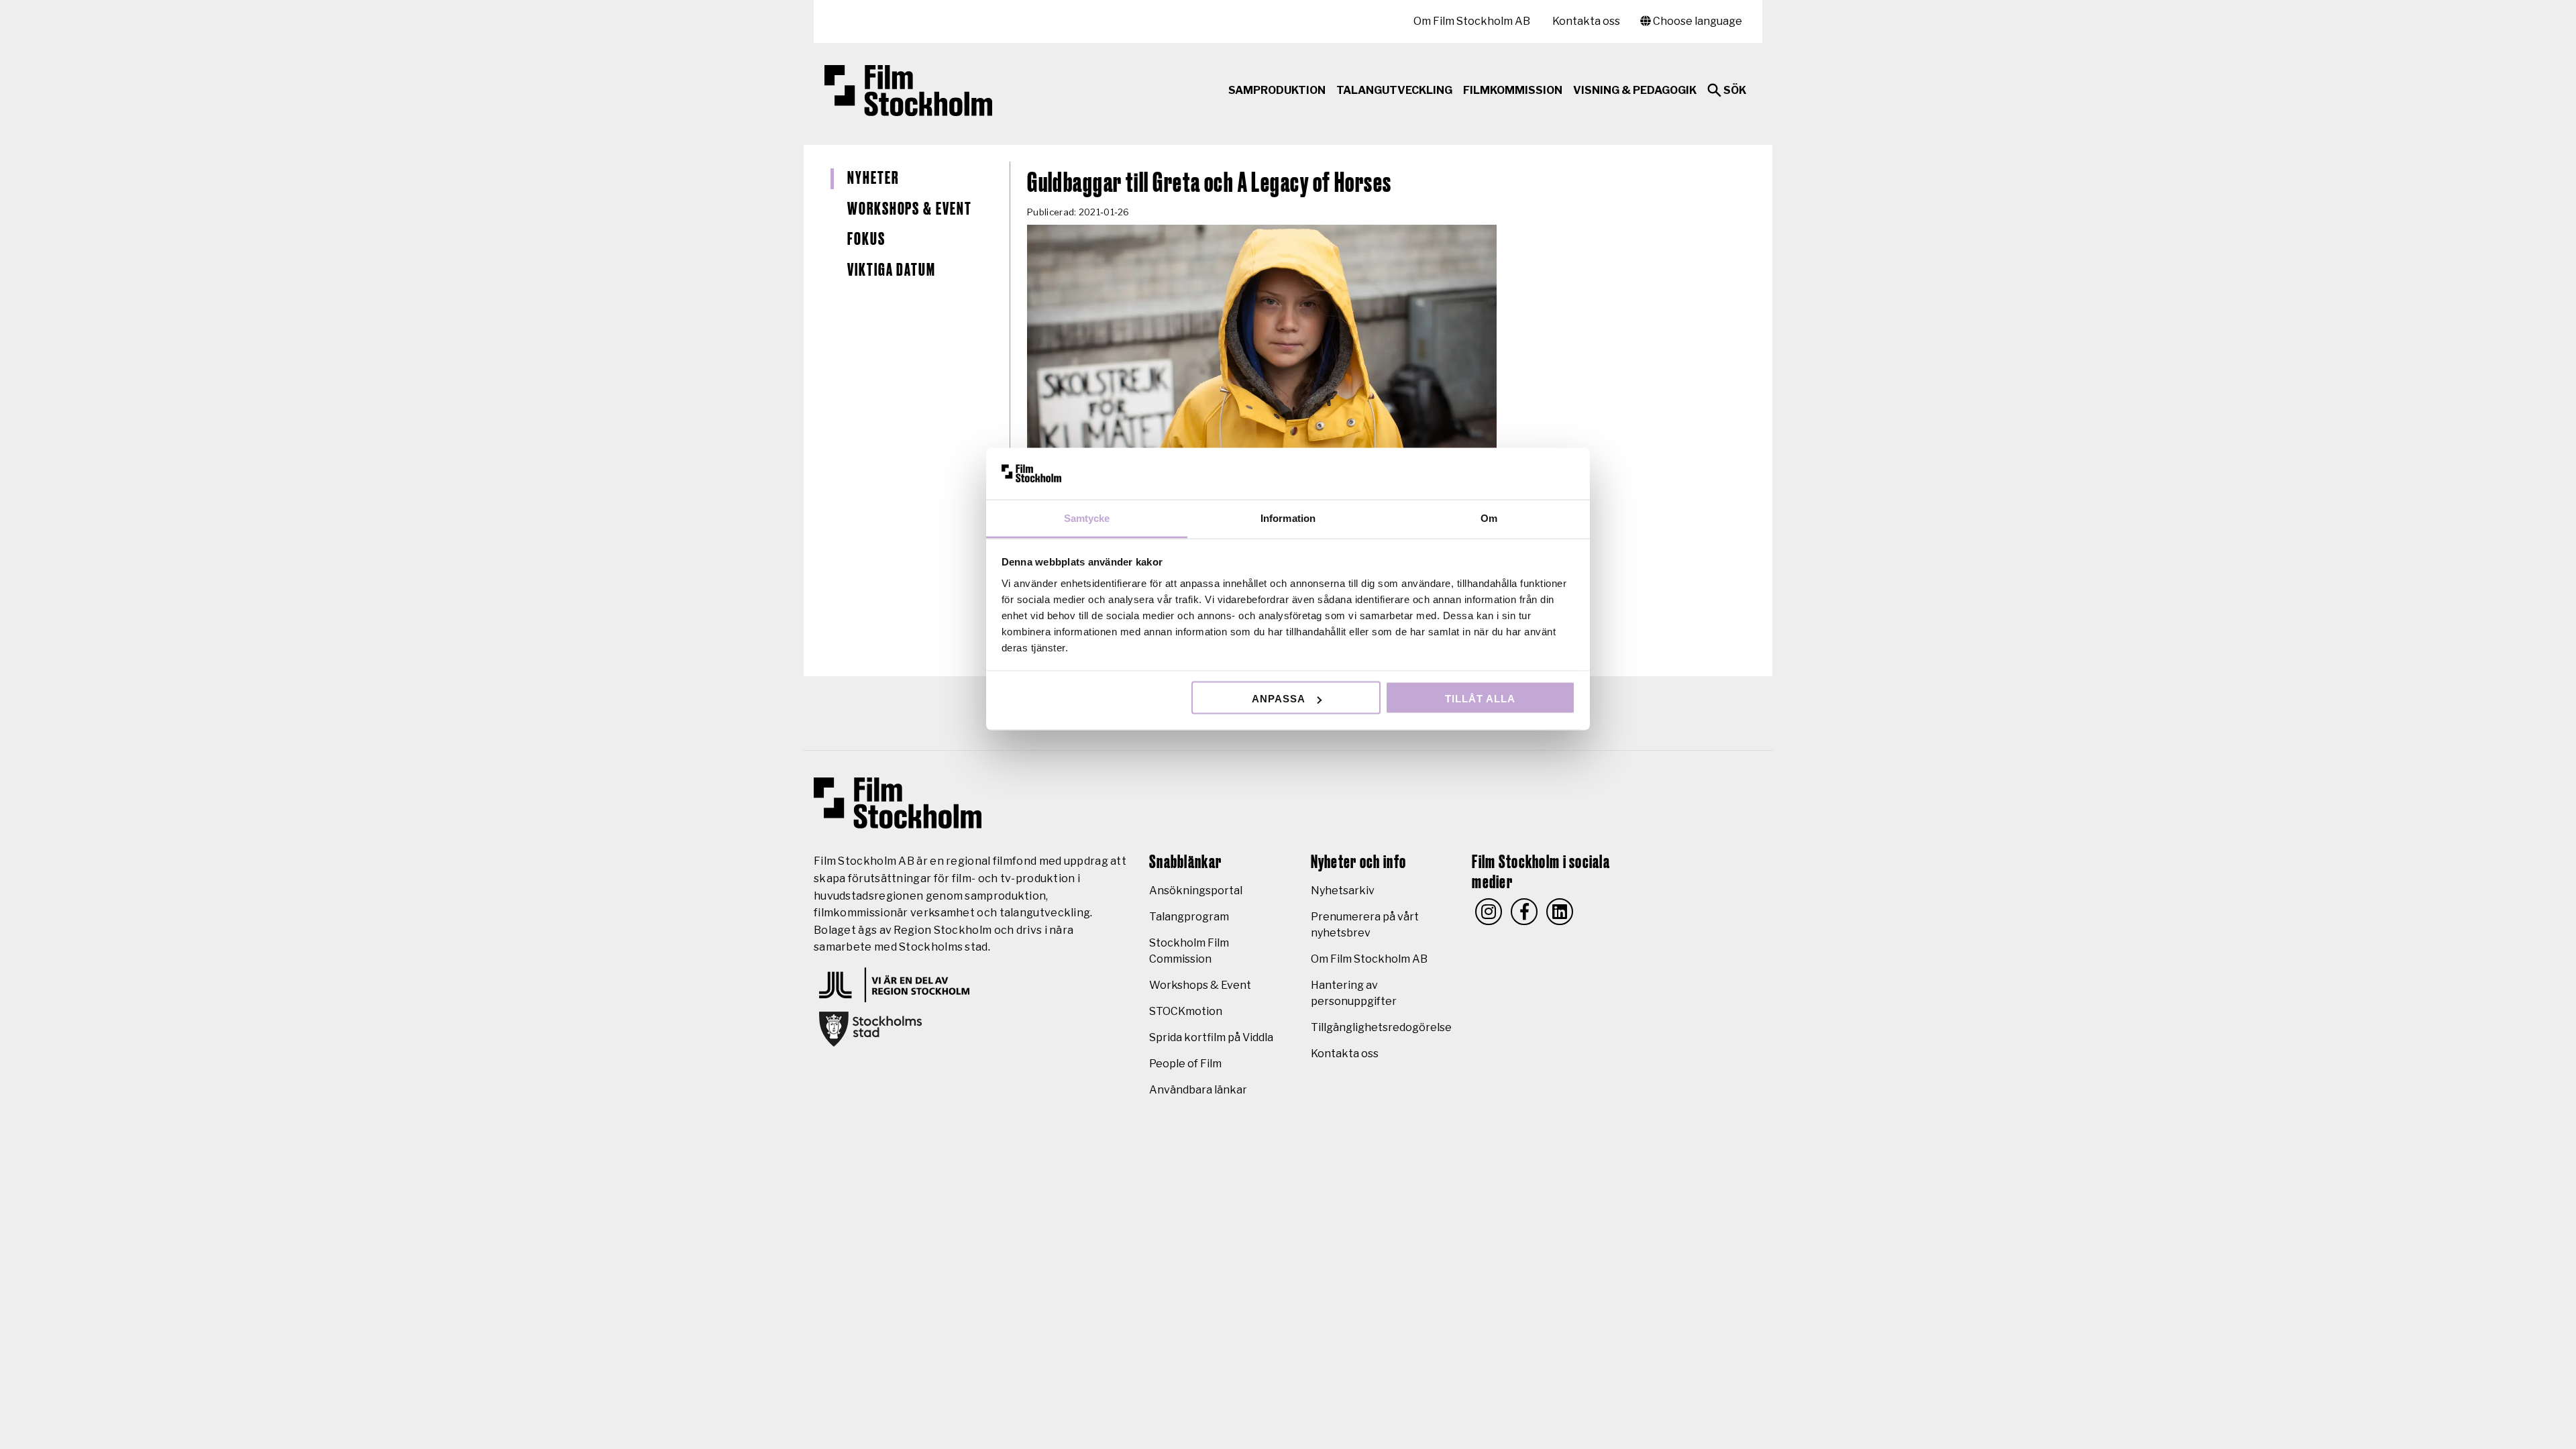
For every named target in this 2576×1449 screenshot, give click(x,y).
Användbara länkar (1198, 1090)
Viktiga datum (892, 270)
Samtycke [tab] (1087, 518)
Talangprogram (1189, 917)
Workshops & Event (910, 209)
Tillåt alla (1480, 699)
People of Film (1185, 1064)
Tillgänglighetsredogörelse (1381, 1027)
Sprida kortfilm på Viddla (1211, 1037)
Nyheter (873, 178)
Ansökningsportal (1196, 891)
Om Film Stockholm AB (1472, 21)
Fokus (866, 239)
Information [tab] (1288, 518)
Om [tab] (1489, 518)
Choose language (1697, 21)
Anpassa (1279, 699)
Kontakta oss (1586, 21)
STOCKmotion (1186, 1011)
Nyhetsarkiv (1343, 891)
